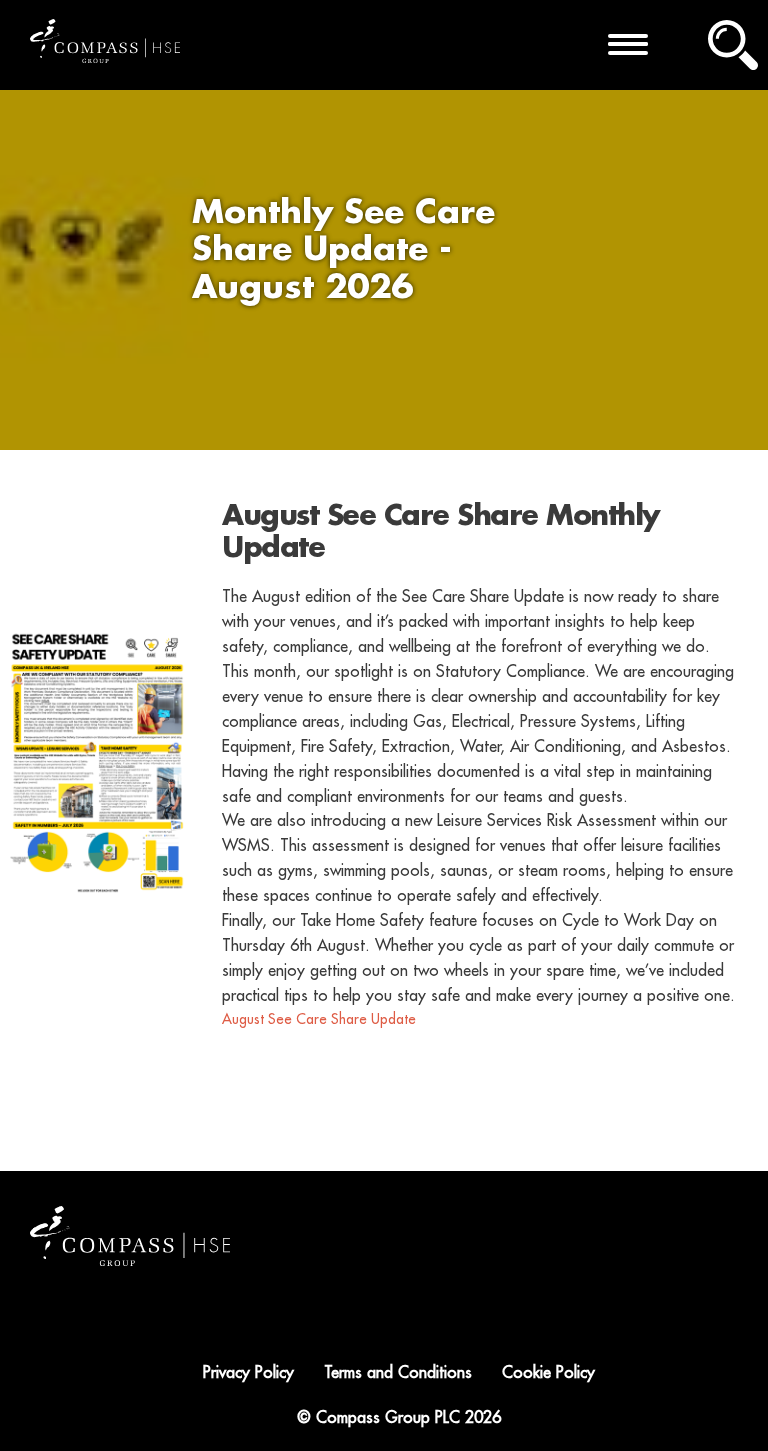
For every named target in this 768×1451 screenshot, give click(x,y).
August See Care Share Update (319, 1019)
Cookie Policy (548, 1373)
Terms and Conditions (398, 1373)
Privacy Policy (248, 1373)
